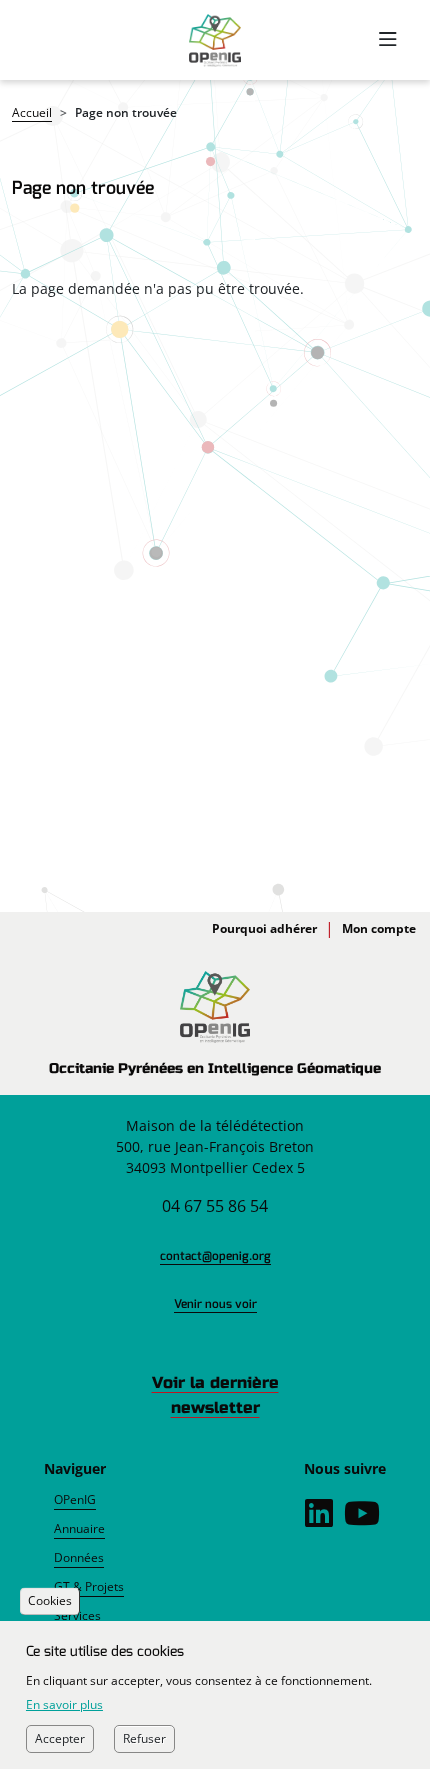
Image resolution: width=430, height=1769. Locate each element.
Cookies (50, 1601)
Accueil (32, 112)
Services (77, 1615)
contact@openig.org (215, 1256)
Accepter (60, 1738)
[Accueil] (214, 40)
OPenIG (75, 1499)
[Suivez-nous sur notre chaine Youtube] (362, 1519)
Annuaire (79, 1528)
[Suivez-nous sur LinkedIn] (319, 1519)
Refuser (144, 1738)
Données (79, 1557)
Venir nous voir (215, 1304)
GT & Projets (89, 1586)
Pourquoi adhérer (264, 928)
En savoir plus (64, 1704)
